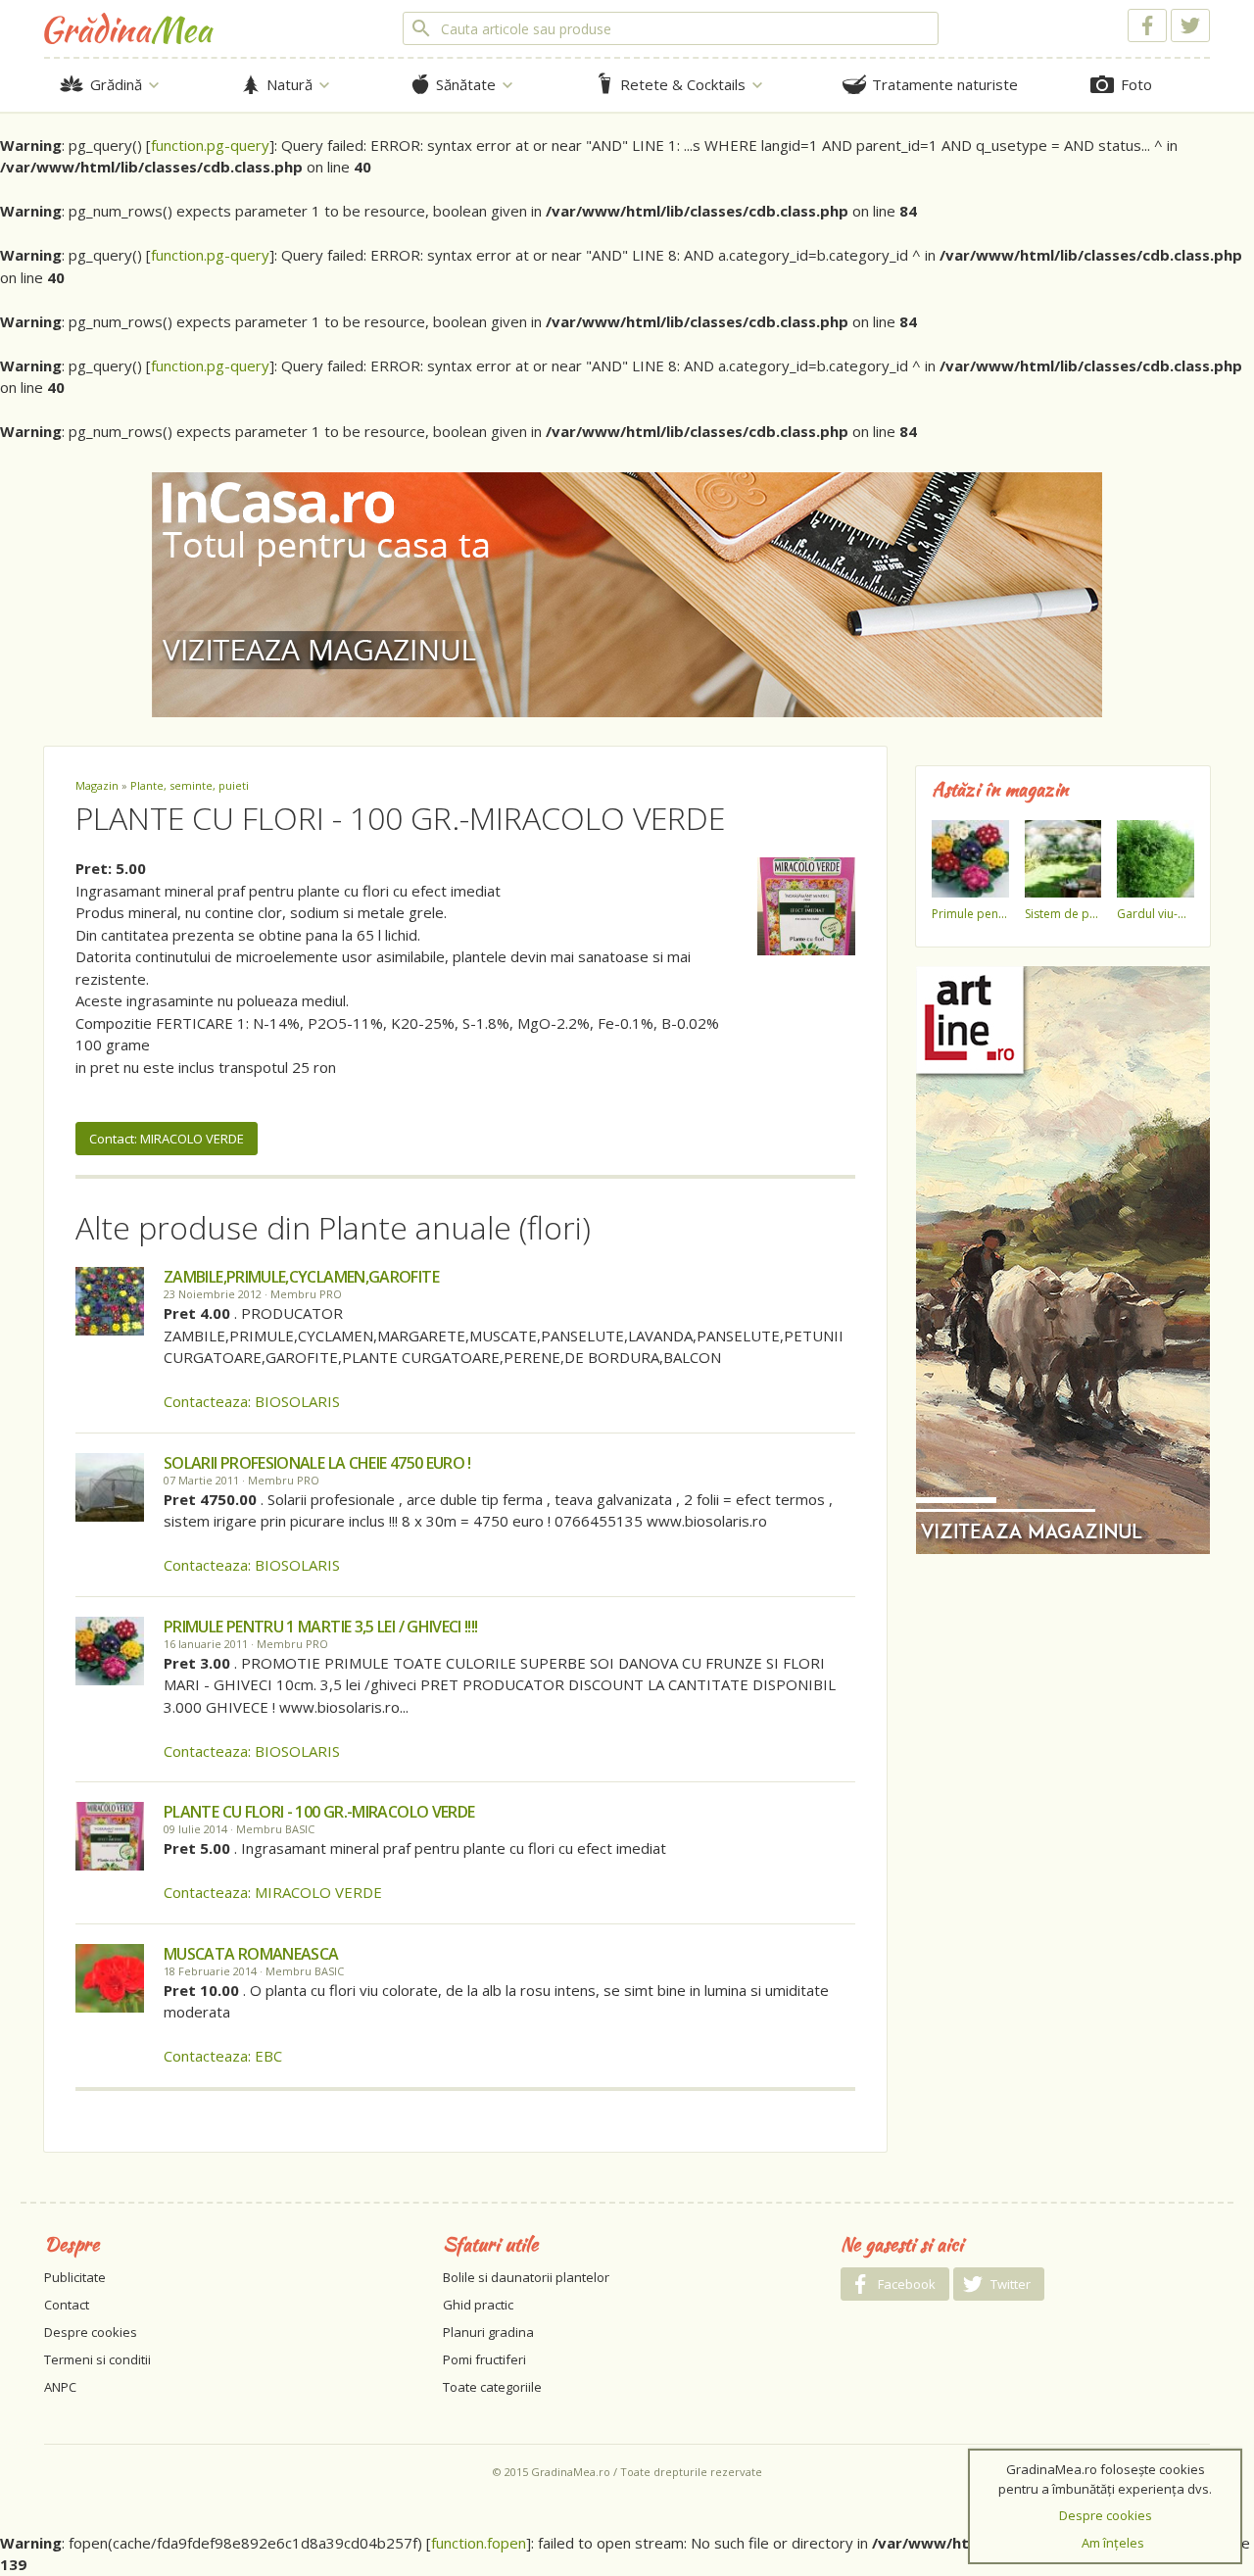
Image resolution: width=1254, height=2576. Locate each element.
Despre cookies (91, 2332)
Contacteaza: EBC (223, 2056)
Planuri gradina (488, 2332)
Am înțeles (1113, 2543)
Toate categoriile (492, 2387)
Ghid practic (478, 2305)
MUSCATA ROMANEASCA (251, 1954)
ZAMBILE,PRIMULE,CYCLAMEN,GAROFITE (301, 1277)
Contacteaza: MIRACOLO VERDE (273, 1892)
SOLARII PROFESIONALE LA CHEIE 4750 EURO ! (317, 1463)
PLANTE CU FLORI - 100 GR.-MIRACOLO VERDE (319, 1812)
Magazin (97, 785)
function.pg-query (210, 145)
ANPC (60, 2387)
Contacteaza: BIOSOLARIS (252, 1401)
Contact (67, 2305)
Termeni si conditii (97, 2359)
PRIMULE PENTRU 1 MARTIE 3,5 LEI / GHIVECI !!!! (321, 1627)
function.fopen (479, 2543)
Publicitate (75, 2277)
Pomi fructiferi (484, 2359)
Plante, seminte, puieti (190, 785)
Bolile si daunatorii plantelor (526, 2277)
